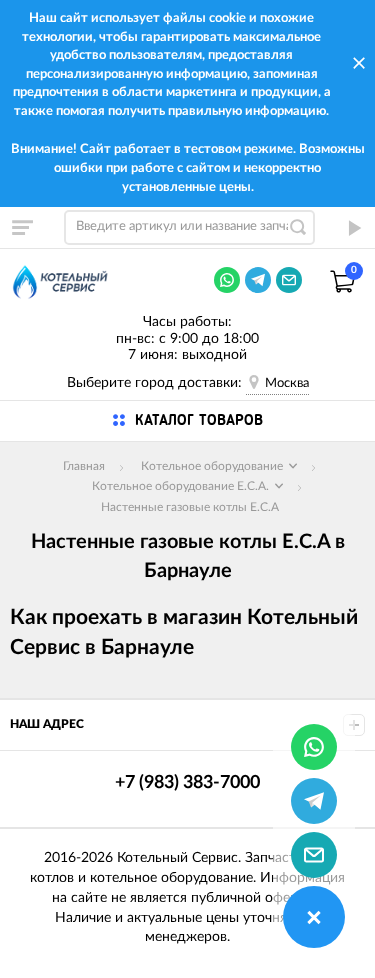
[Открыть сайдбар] (22, 227)
